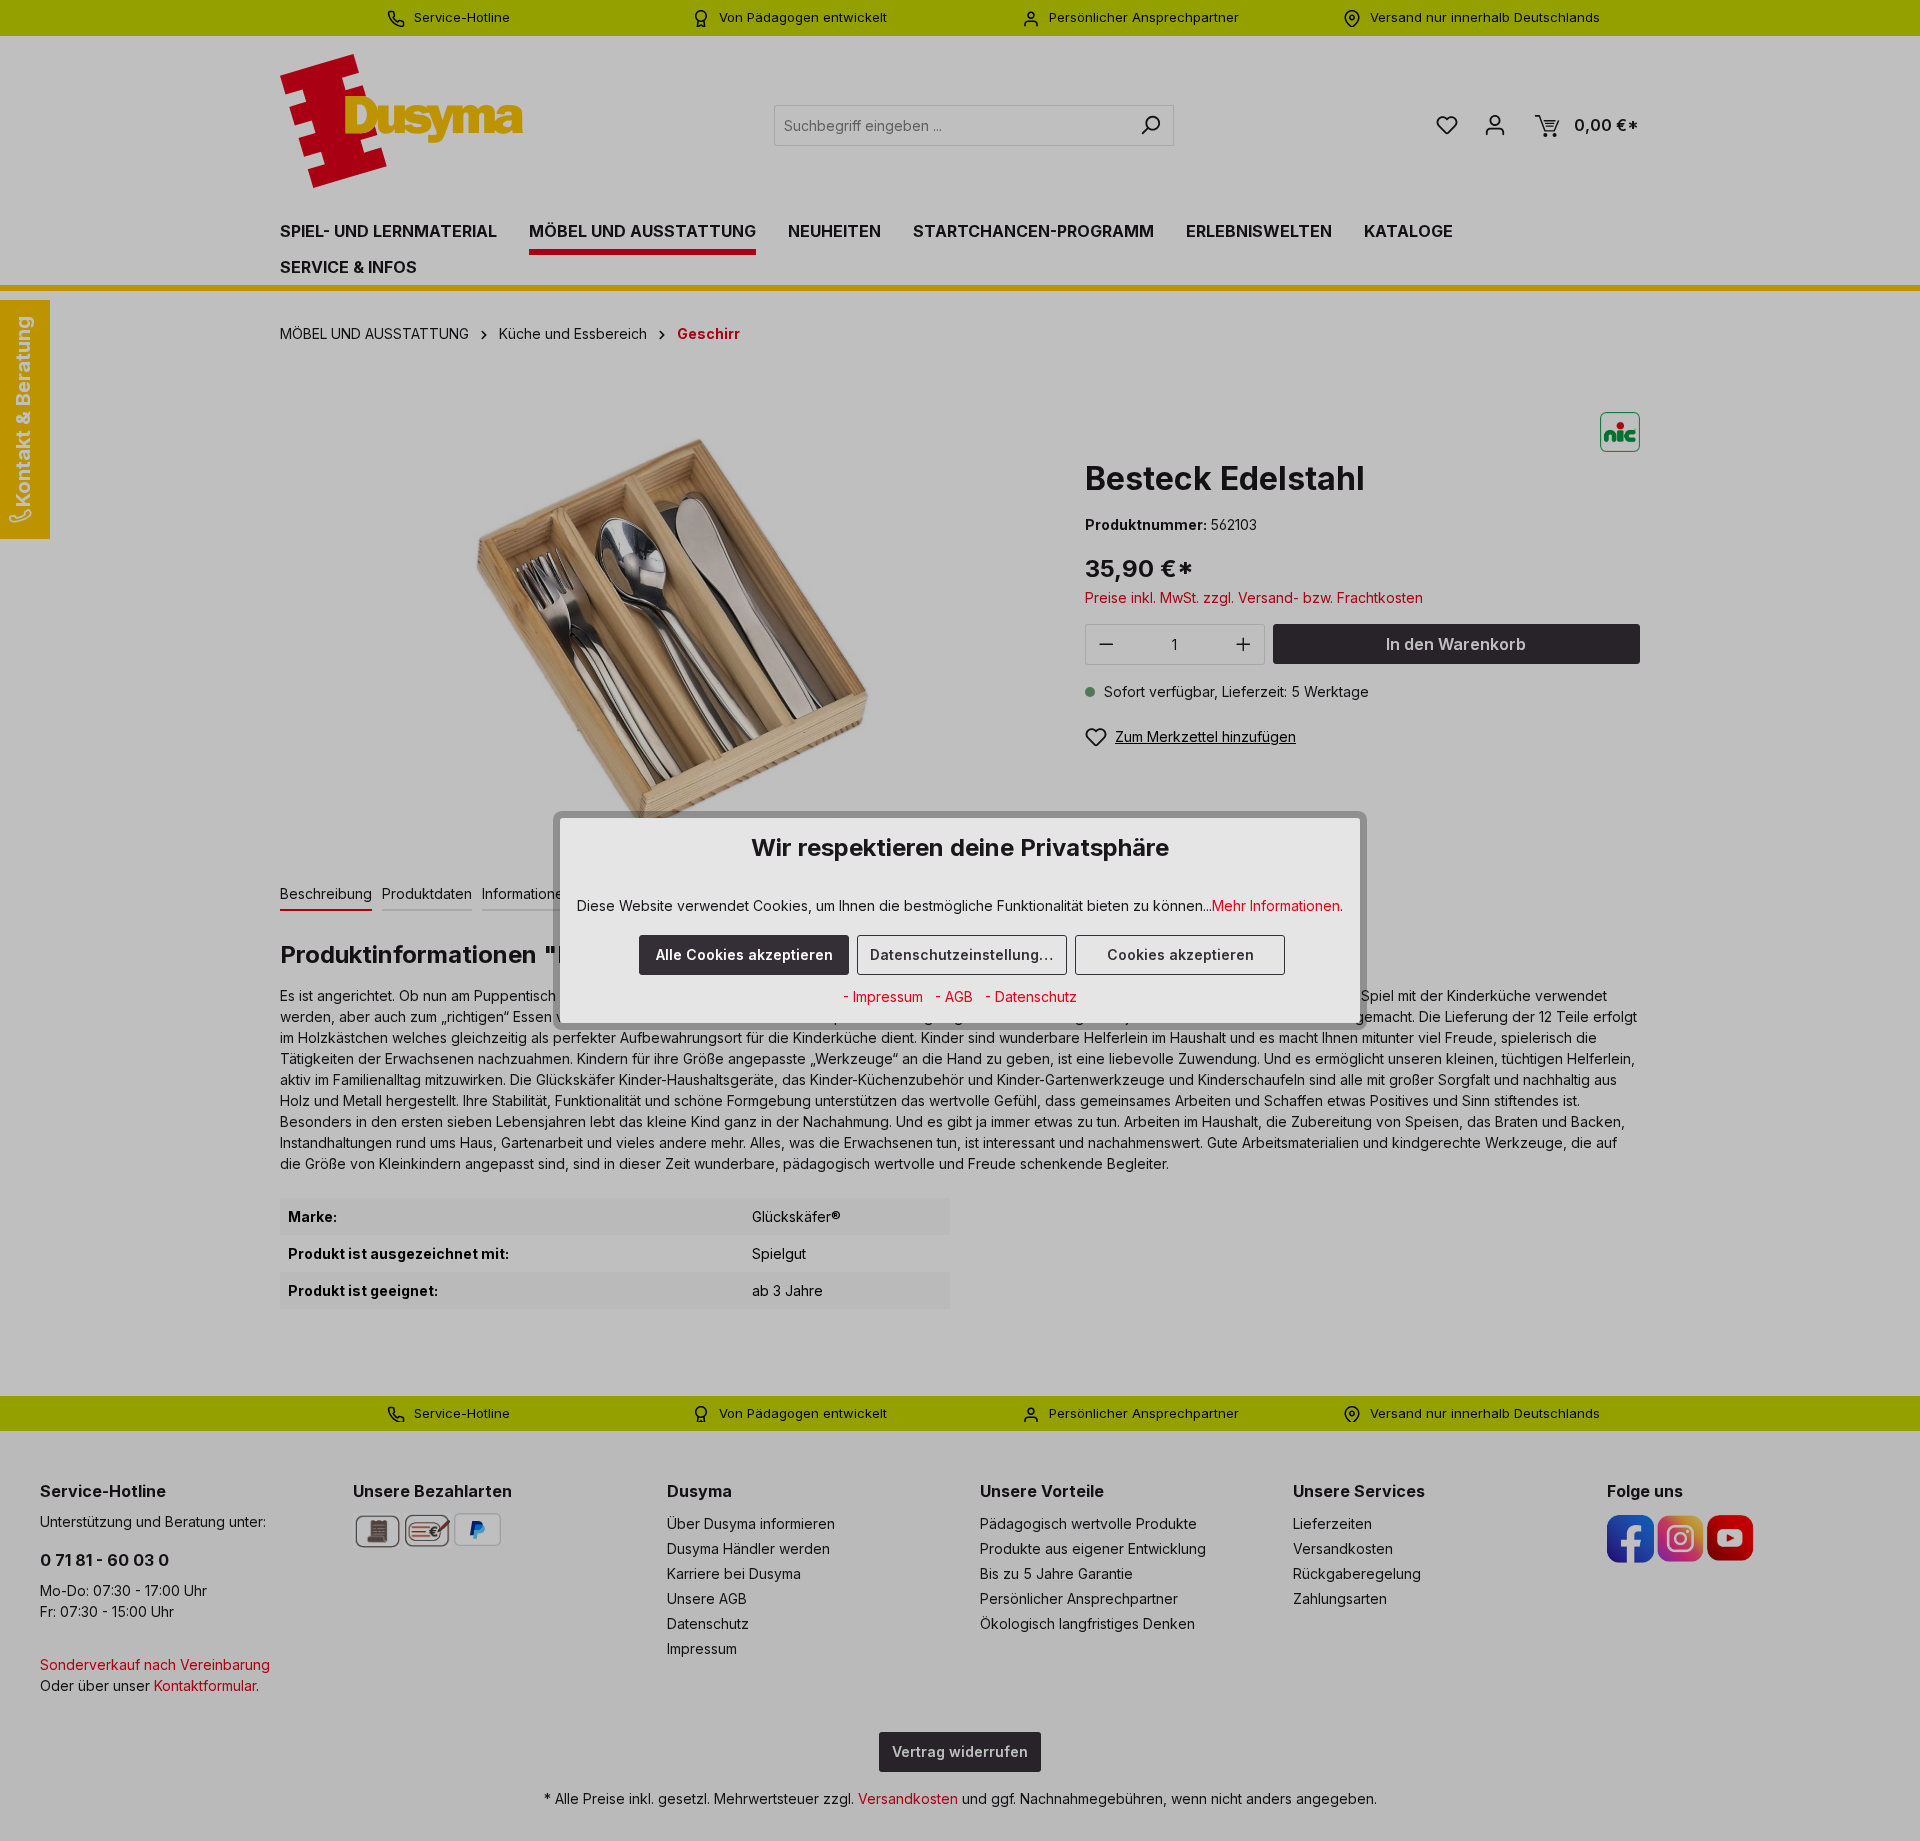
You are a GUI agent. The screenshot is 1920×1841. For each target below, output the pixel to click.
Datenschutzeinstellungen (963, 954)
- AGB (956, 996)
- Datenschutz (1031, 996)
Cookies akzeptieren (1180, 954)
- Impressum (885, 996)
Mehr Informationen (1276, 905)
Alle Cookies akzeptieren (744, 954)
